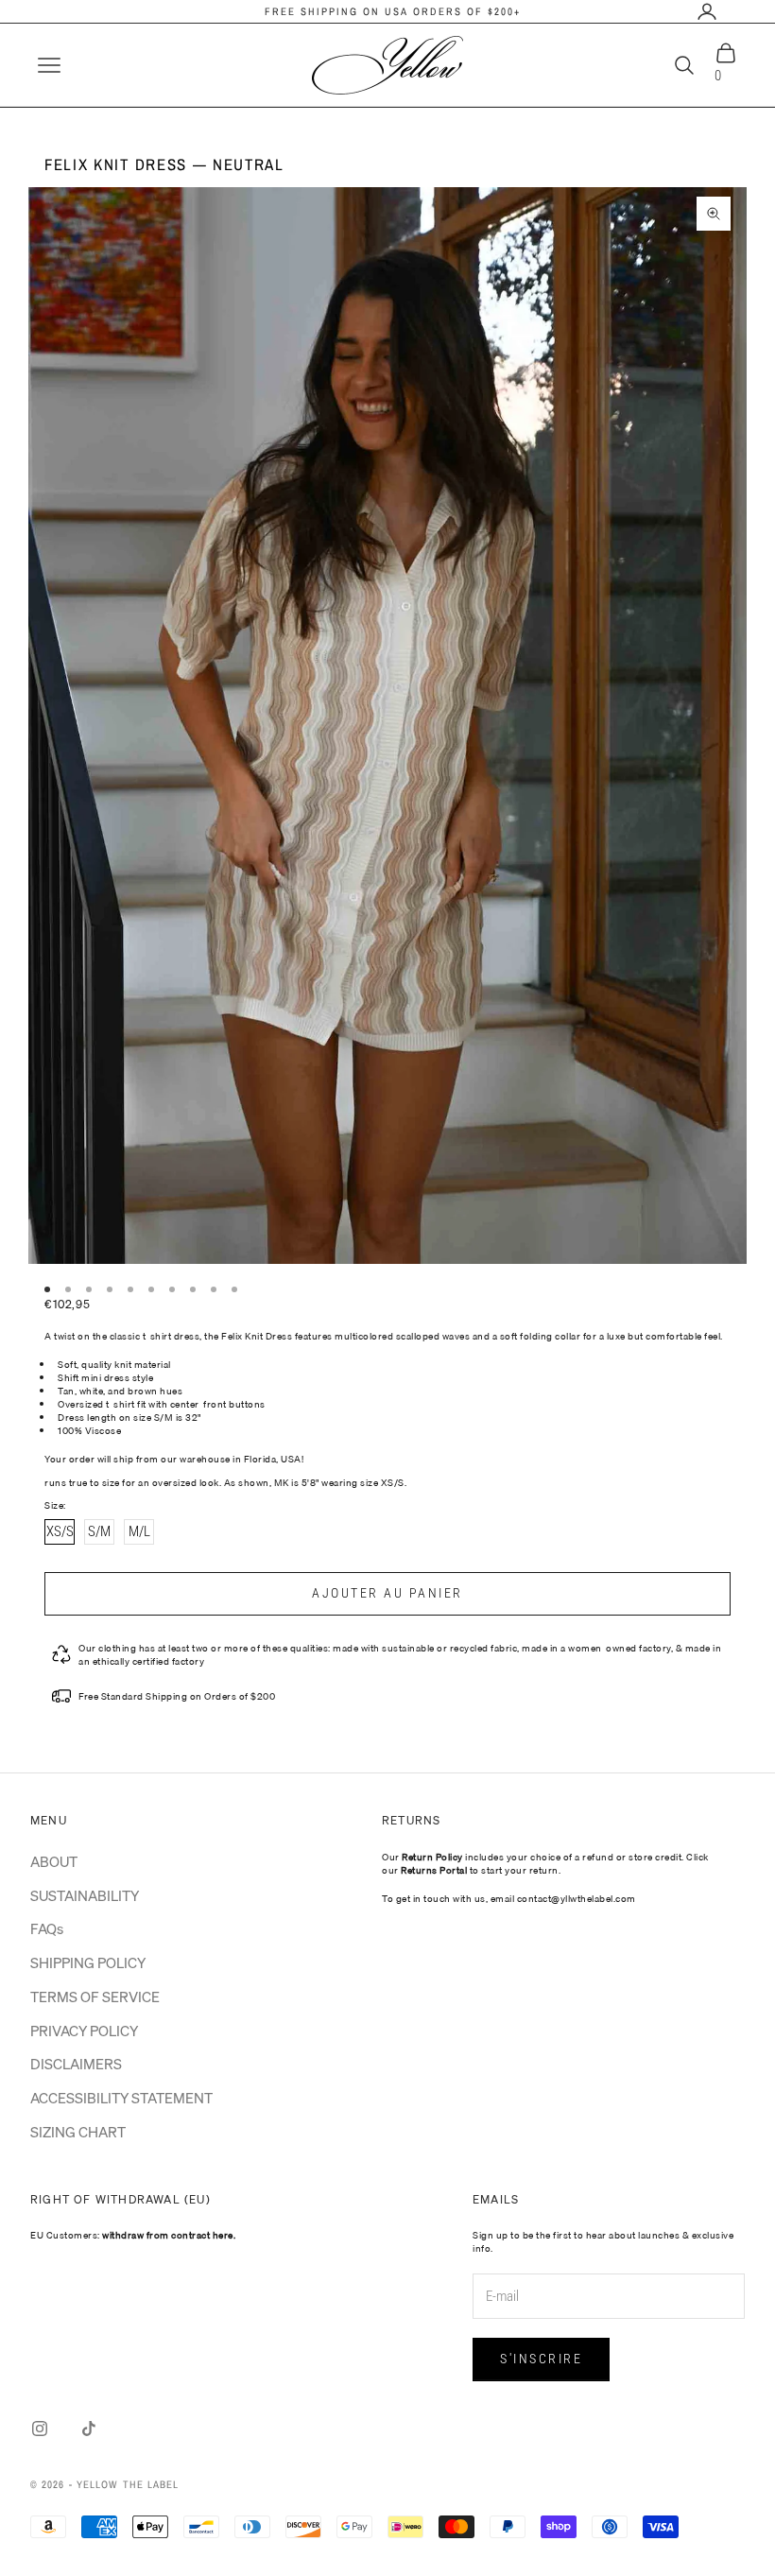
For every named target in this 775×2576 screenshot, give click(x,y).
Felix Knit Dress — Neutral (164, 164)
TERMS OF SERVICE (95, 1997)
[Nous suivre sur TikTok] (89, 2429)
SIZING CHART (78, 2132)
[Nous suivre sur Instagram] (40, 2429)
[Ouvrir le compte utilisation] (707, 11)
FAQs (47, 1928)
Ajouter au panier (387, 1593)
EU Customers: (133, 2235)
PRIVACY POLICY (84, 2031)
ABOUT (54, 1861)
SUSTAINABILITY (85, 1895)
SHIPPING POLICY (88, 1962)
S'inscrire (541, 2359)
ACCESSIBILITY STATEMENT (121, 2098)
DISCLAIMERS (76, 2064)
